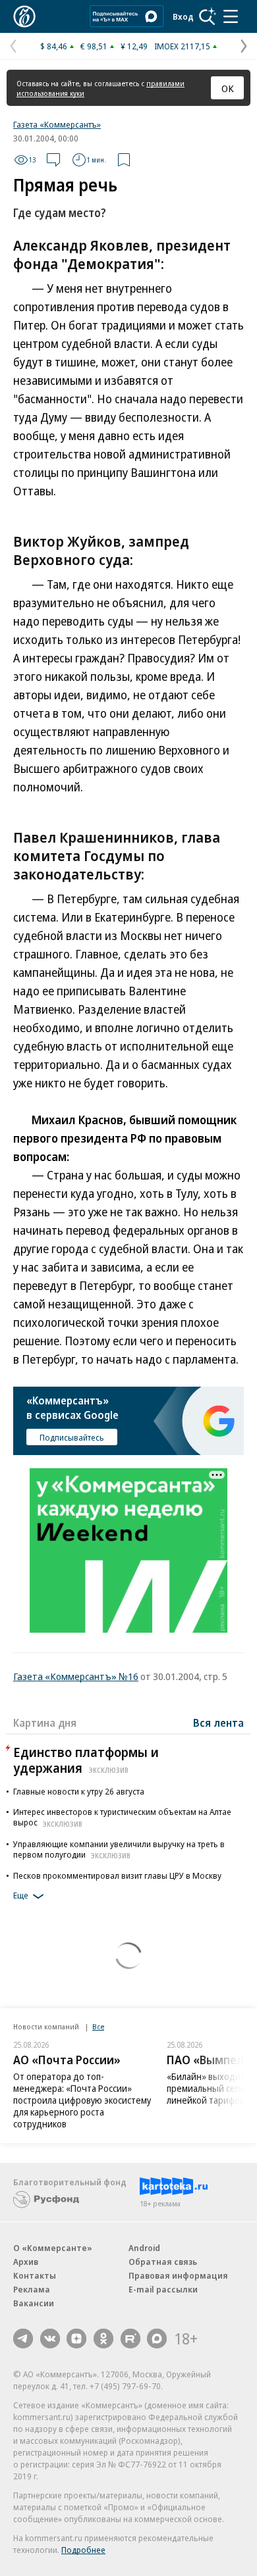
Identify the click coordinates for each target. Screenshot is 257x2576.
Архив (26, 2262)
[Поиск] (208, 16)
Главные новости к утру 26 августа (79, 1791)
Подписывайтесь (72, 1437)
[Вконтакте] (50, 2339)
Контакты (35, 2275)
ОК (228, 88)
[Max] (157, 2339)
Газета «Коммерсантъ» (57, 124)
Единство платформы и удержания (86, 1760)
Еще (21, 1896)
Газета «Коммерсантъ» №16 (76, 1676)
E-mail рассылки (163, 2289)
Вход (183, 16)
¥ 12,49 (134, 46)
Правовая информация (178, 2275)
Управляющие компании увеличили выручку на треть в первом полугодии (119, 1849)
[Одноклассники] (103, 2339)
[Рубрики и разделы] (231, 16)
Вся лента (218, 1723)
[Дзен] (76, 2339)
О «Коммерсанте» (53, 2248)
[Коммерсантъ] (24, 16)
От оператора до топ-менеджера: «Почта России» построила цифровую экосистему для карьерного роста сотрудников (82, 2100)
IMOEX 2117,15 (182, 46)
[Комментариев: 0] (53, 160)
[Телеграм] (23, 2339)
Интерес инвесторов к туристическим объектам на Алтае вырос (122, 1817)
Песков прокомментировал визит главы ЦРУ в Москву (117, 1875)
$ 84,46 (54, 46)
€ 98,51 (94, 46)
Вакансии (34, 2303)
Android (144, 2248)
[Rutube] (130, 2339)
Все (98, 2026)
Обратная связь (163, 2262)
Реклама (32, 2289)
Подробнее (83, 2550)
